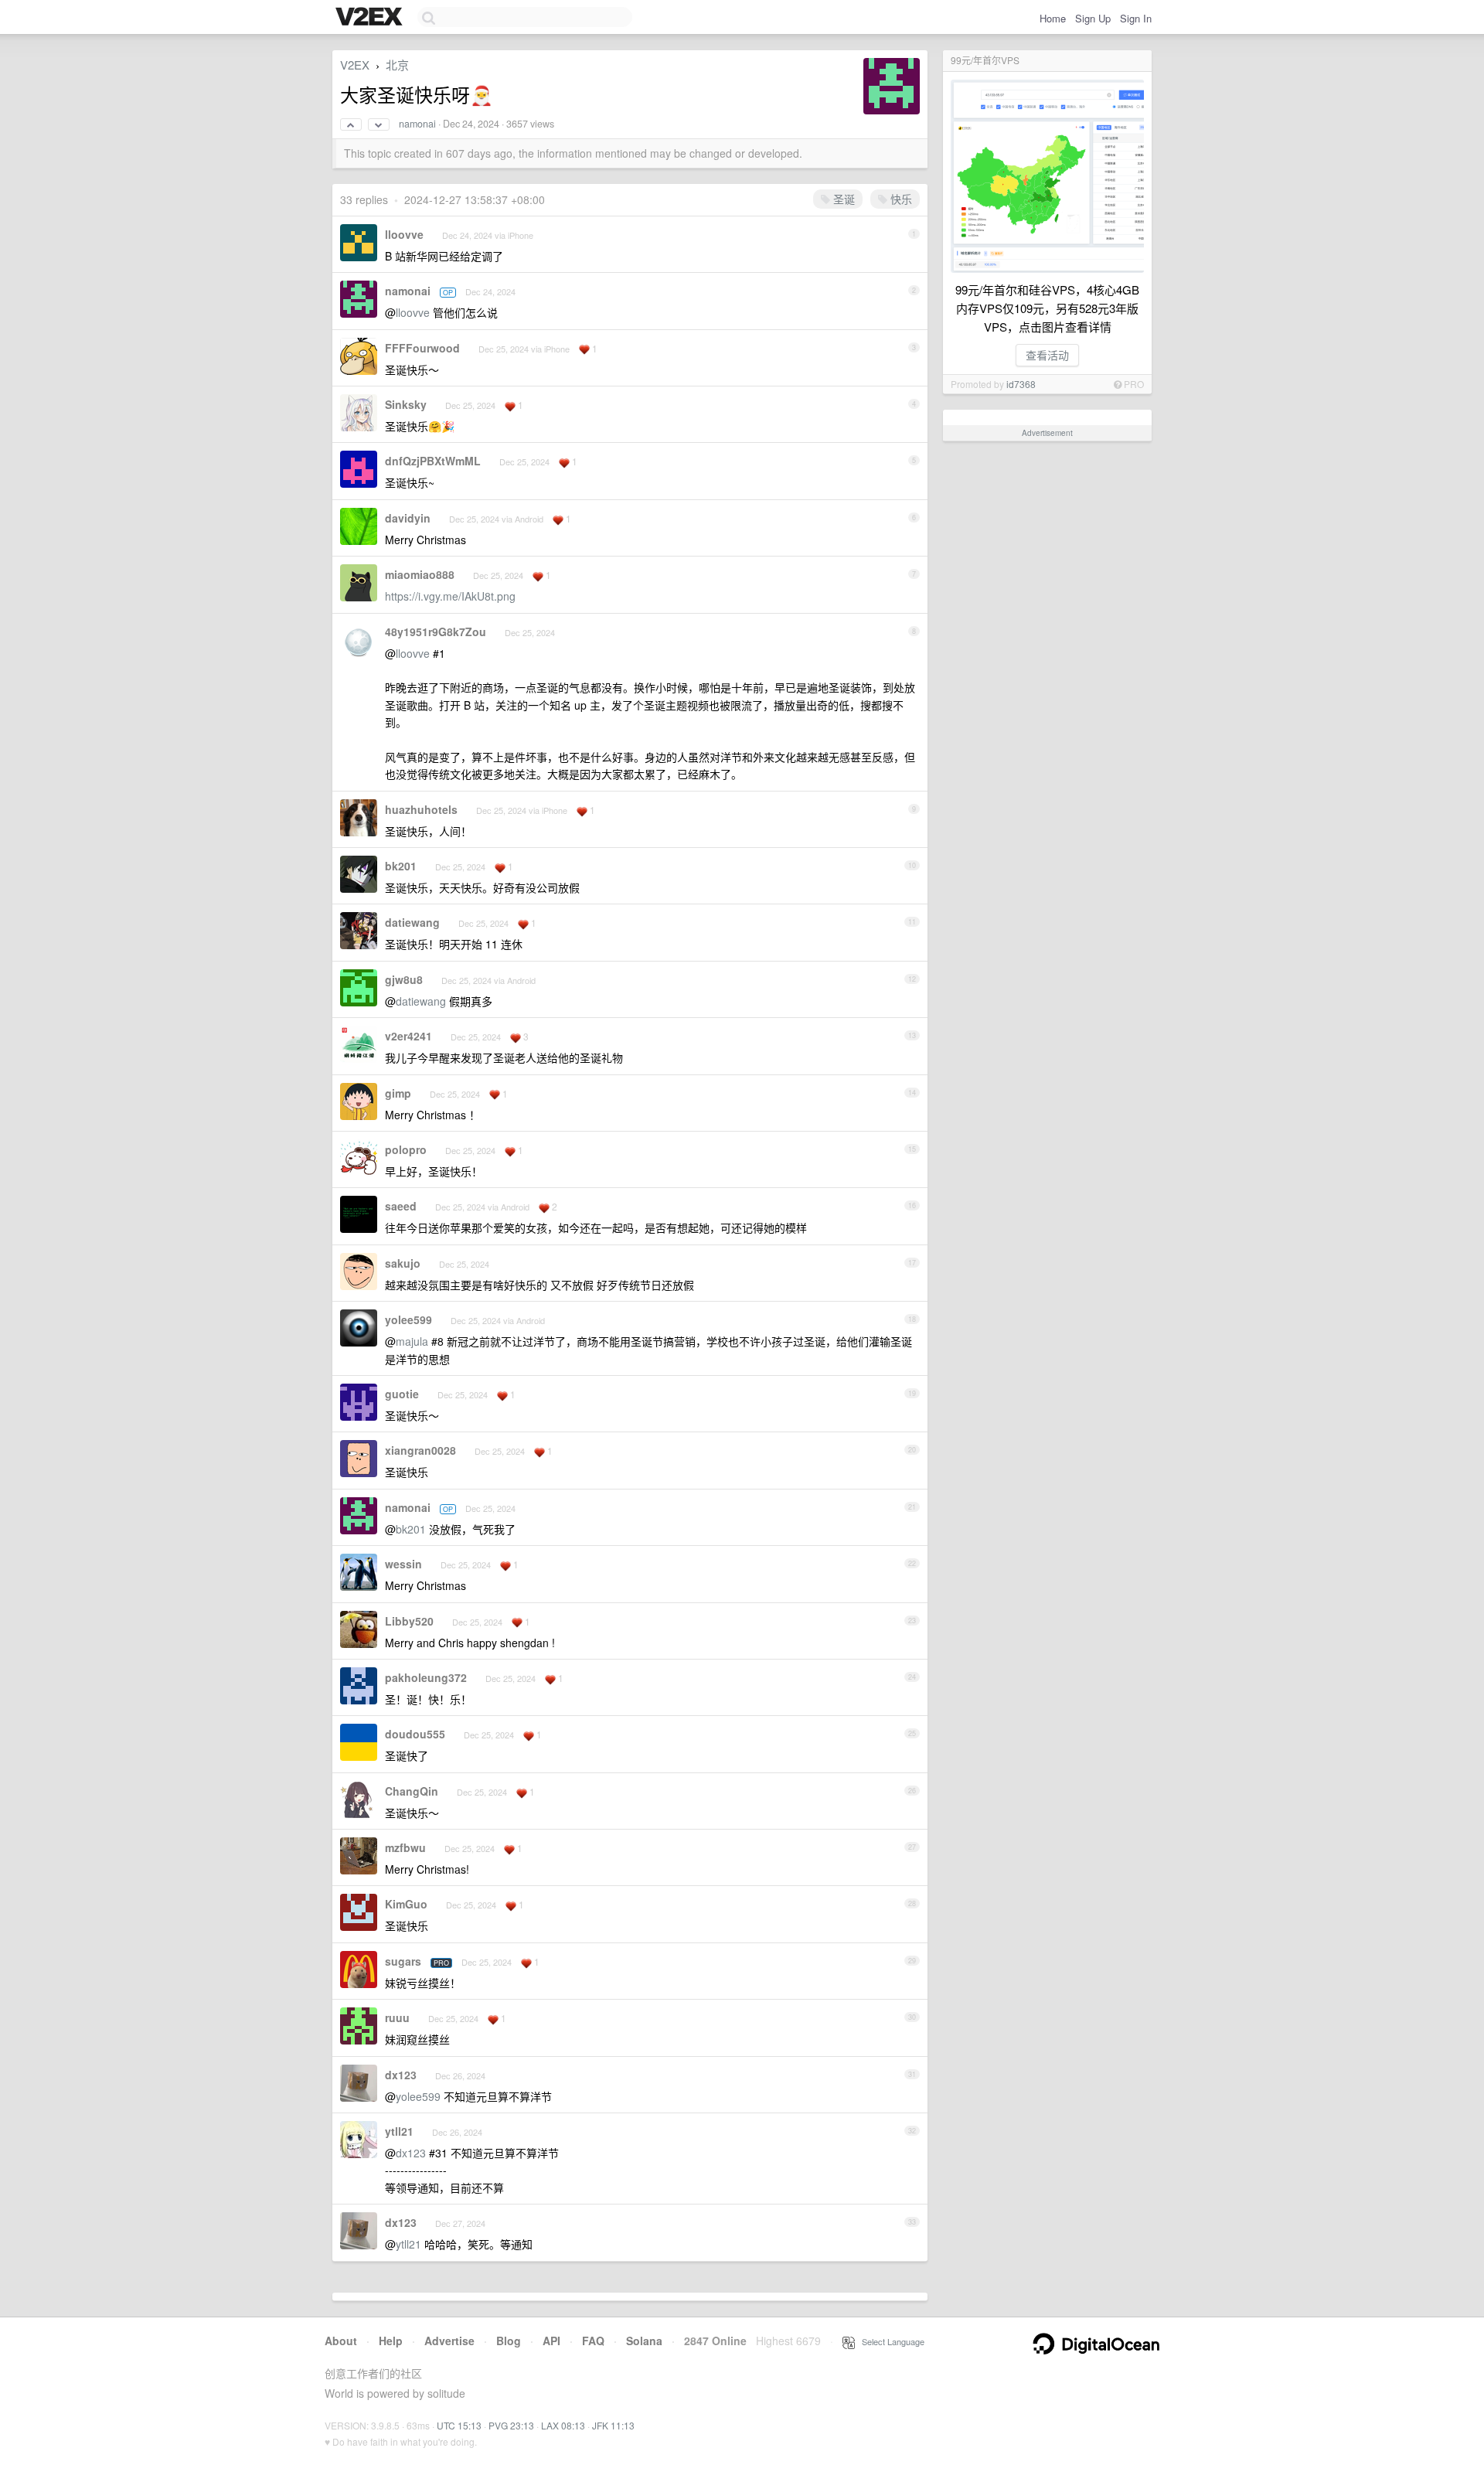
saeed (401, 1206)
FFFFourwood (422, 348)
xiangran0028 (420, 1450)
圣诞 (842, 199)
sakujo (403, 1263)
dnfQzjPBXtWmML (433, 461)
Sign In (1136, 18)
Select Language (890, 2341)
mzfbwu (405, 1847)
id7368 (1021, 384)
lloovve (404, 234)
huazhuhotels (421, 809)
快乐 (900, 199)
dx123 (401, 2075)
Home (1053, 18)
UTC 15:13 (459, 2425)
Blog (509, 2341)
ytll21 (399, 2131)
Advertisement (1047, 433)
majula (412, 1341)
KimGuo (406, 1904)
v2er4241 (408, 1036)
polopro (406, 1149)
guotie (402, 1394)
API (551, 2341)
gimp (398, 1093)
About (341, 2341)
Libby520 (409, 1621)
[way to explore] (371, 18)
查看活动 (1047, 355)
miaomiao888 (420, 574)
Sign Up (1093, 18)
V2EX (355, 65)
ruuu (397, 2017)
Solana (644, 2341)
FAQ (593, 2341)
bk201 (401, 866)
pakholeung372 (426, 1677)
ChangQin (412, 1791)
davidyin (408, 518)
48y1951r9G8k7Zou (436, 632)
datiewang (412, 922)
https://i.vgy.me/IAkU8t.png (450, 596)
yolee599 (408, 1319)
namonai (417, 124)
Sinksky (406, 404)
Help (391, 2341)
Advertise (449, 2341)
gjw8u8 (404, 979)
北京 (397, 65)
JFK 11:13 (613, 2425)
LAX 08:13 (563, 2425)
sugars (403, 1961)
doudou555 (415, 1734)
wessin (403, 1564)
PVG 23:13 (511, 2425)
